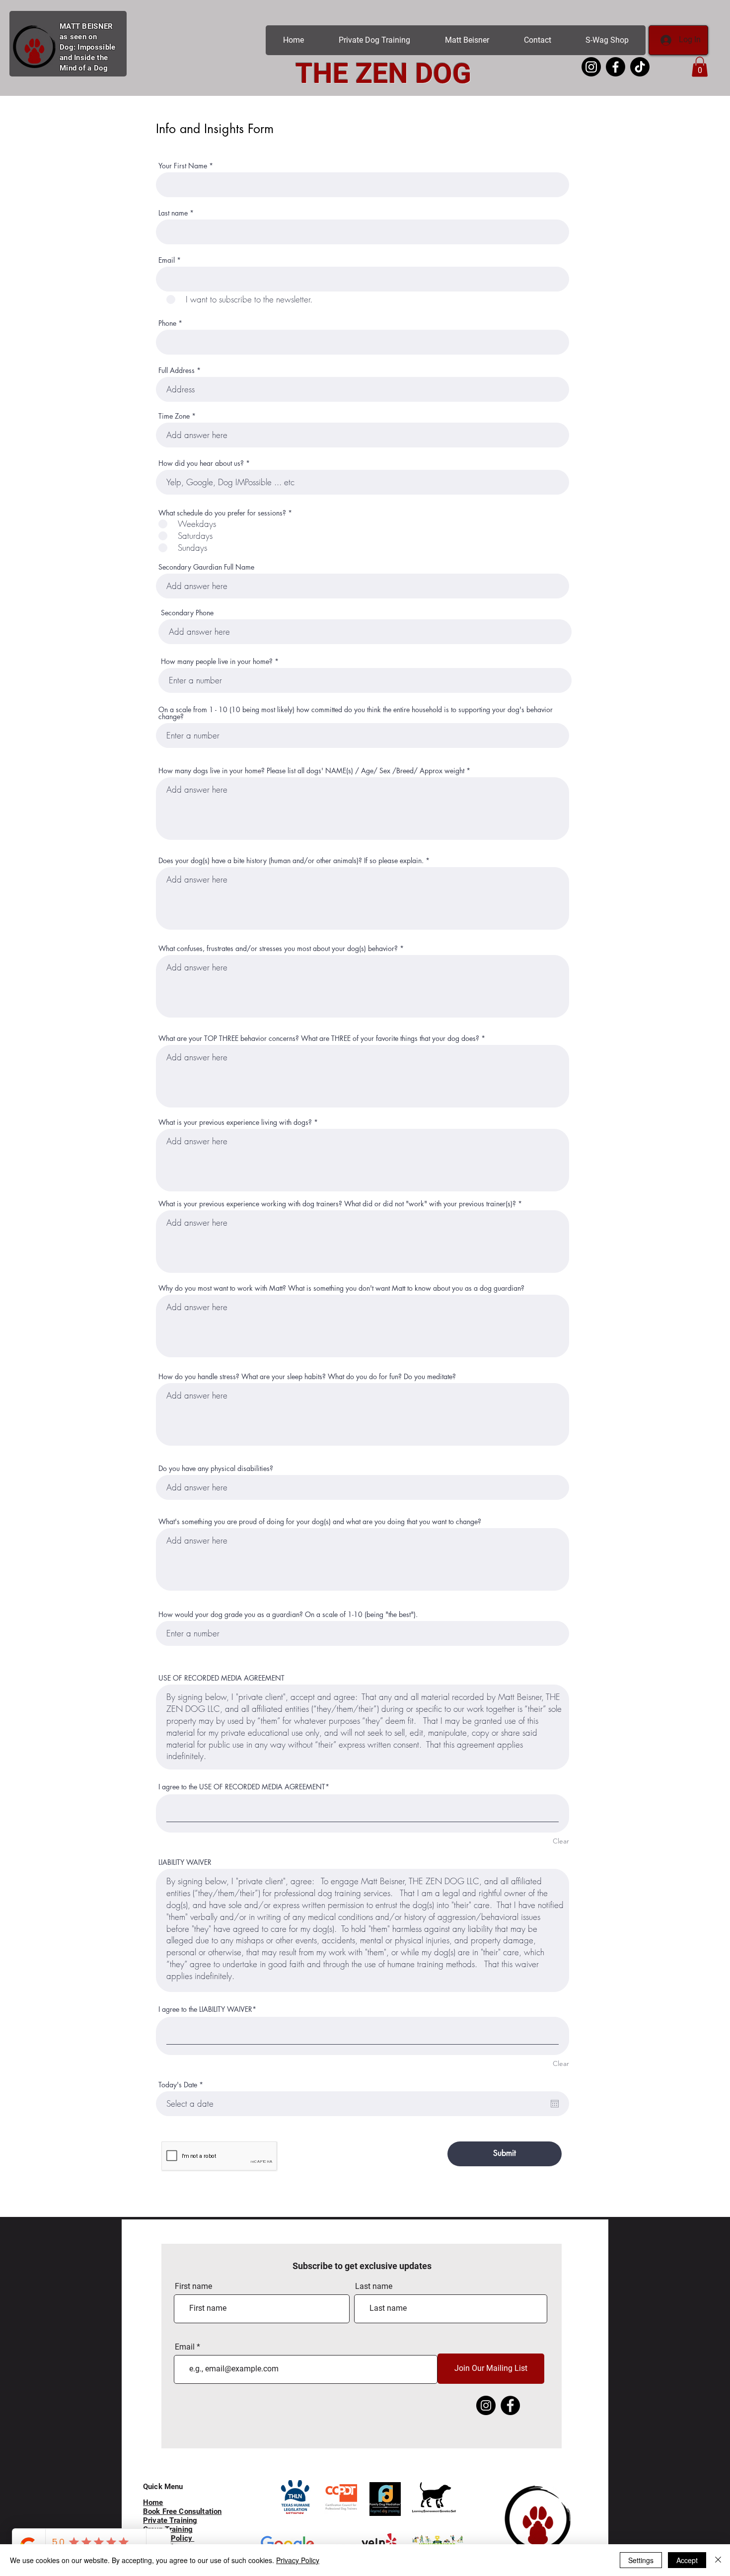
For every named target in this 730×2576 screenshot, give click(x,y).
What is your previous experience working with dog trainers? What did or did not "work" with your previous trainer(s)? (337, 1204)
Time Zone (174, 416)
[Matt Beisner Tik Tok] (640, 67)
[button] (700, 67)
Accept (687, 2560)
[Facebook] (510, 2405)
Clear (561, 1841)
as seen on (78, 37)
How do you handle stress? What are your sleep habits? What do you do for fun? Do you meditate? (307, 1377)
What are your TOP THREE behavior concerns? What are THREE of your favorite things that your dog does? (319, 1038)
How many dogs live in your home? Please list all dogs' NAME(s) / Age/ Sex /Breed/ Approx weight (311, 771)
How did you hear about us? (201, 463)
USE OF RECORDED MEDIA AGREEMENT (221, 1678)
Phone (167, 323)
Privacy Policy (298, 2560)
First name (193, 2286)
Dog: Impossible (88, 47)
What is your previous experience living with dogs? (235, 1122)
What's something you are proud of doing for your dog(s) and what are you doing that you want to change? (320, 1522)
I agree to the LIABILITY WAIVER (205, 2009)
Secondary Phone (187, 613)
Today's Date (182, 2085)
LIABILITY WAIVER (185, 1862)
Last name (173, 213)
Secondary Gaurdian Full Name (206, 567)
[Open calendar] (555, 2104)
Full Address (177, 370)
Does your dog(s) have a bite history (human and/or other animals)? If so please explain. (291, 861)
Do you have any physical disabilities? (216, 1469)
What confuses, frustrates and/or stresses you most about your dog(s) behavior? (278, 949)
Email (167, 260)
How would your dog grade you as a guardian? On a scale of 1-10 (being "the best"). (288, 1615)
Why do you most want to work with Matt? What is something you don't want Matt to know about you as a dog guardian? (341, 1288)
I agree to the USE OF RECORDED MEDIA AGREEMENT (242, 1787)
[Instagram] (486, 2405)
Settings (641, 2560)
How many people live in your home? (217, 662)
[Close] (718, 2560)
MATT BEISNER (86, 26)
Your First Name (183, 166)
